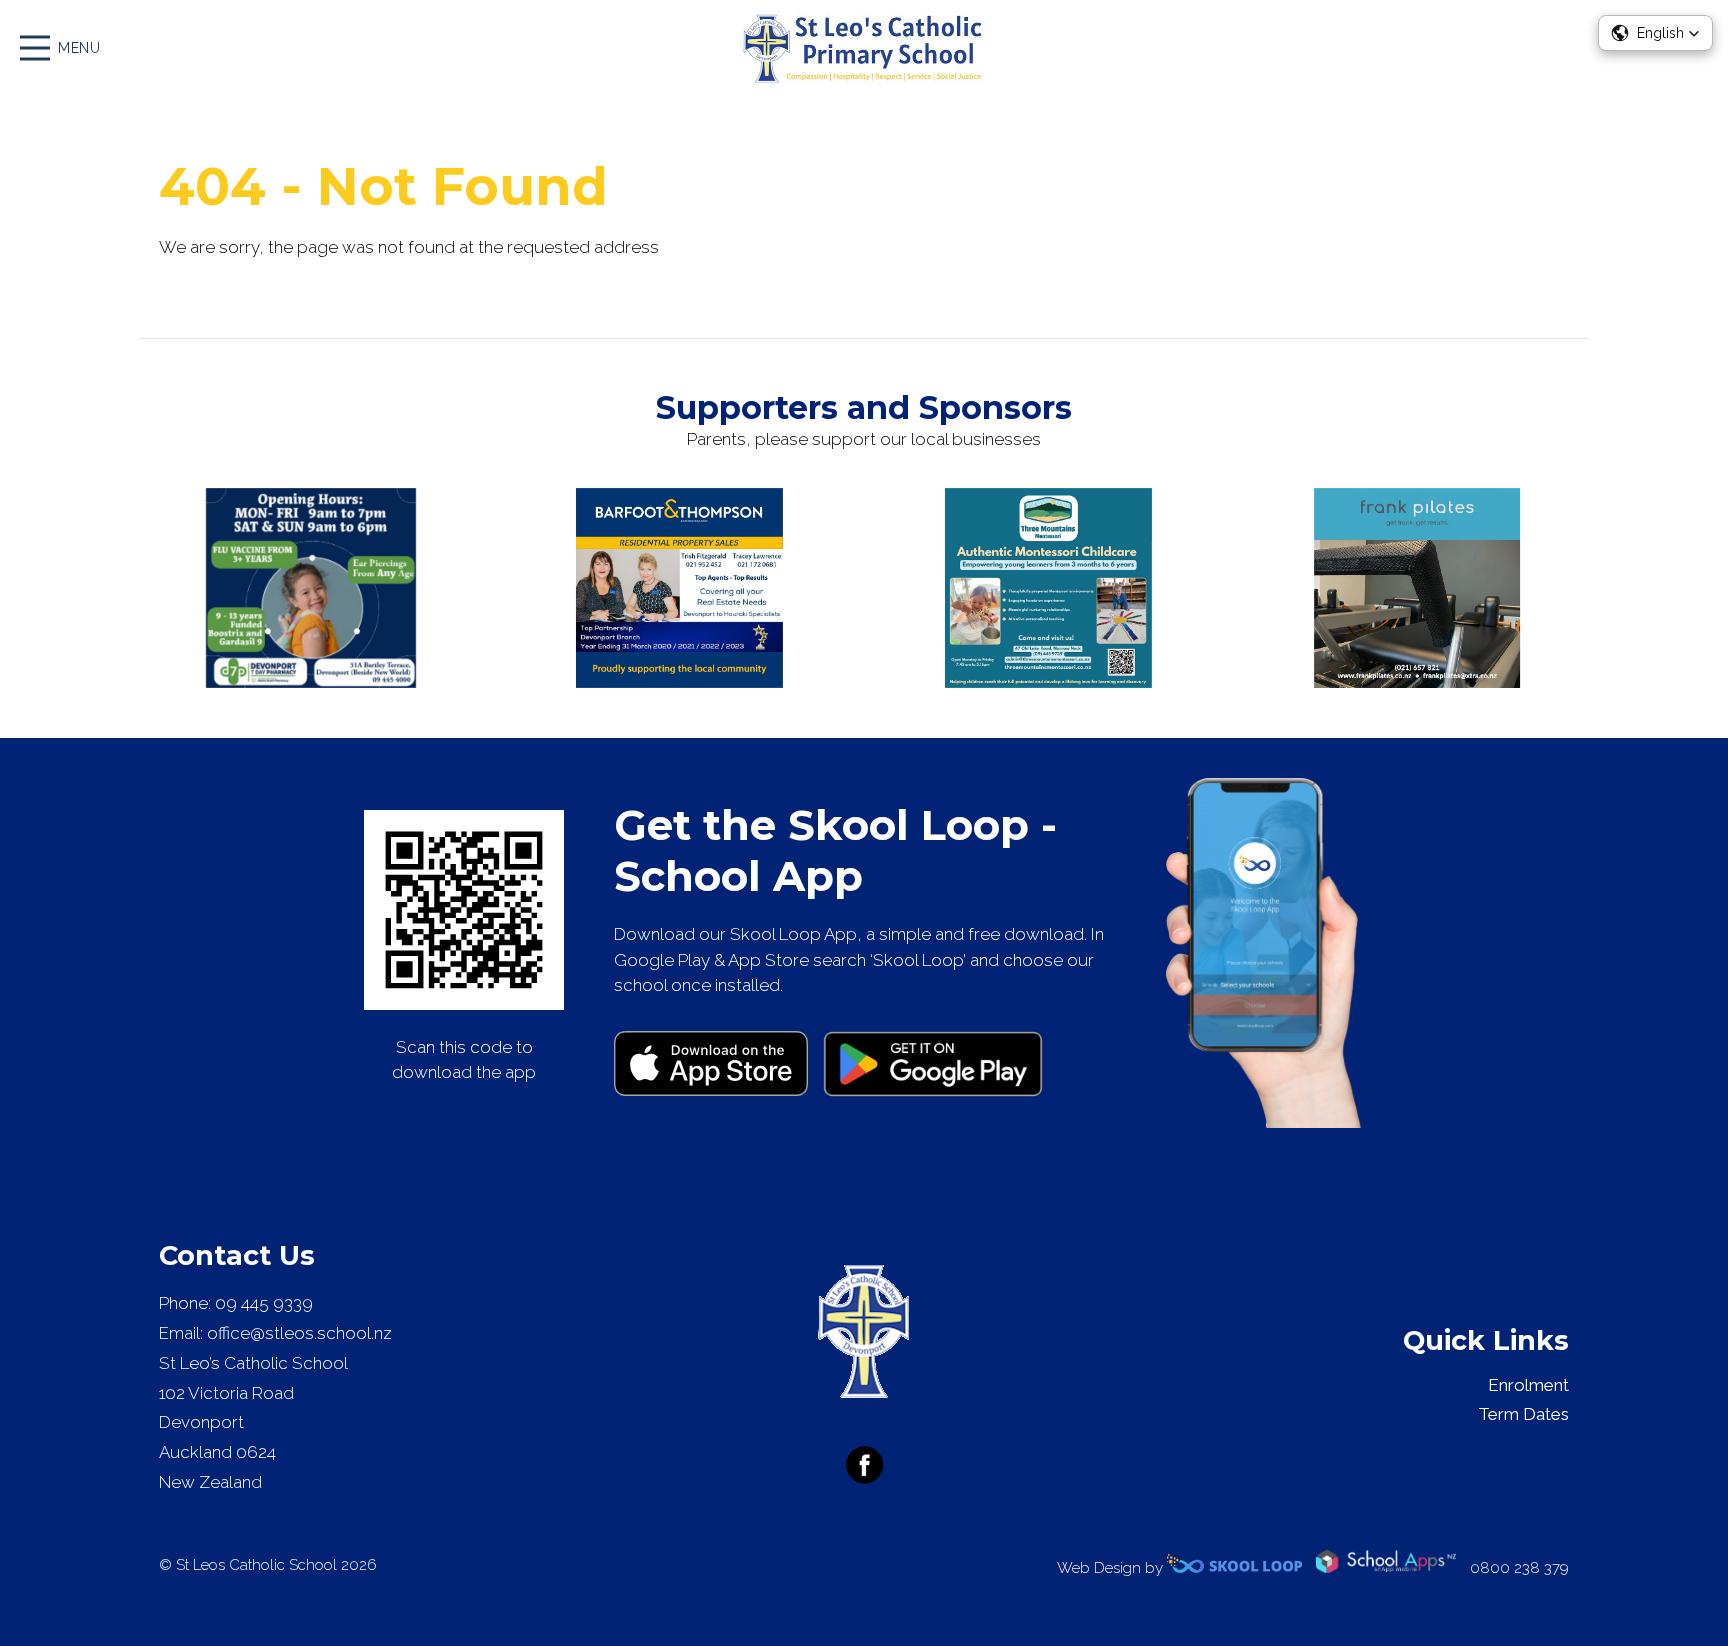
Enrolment (1528, 1385)
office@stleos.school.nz (299, 1333)
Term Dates (1523, 1414)
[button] (1655, 33)
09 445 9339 (264, 1303)
